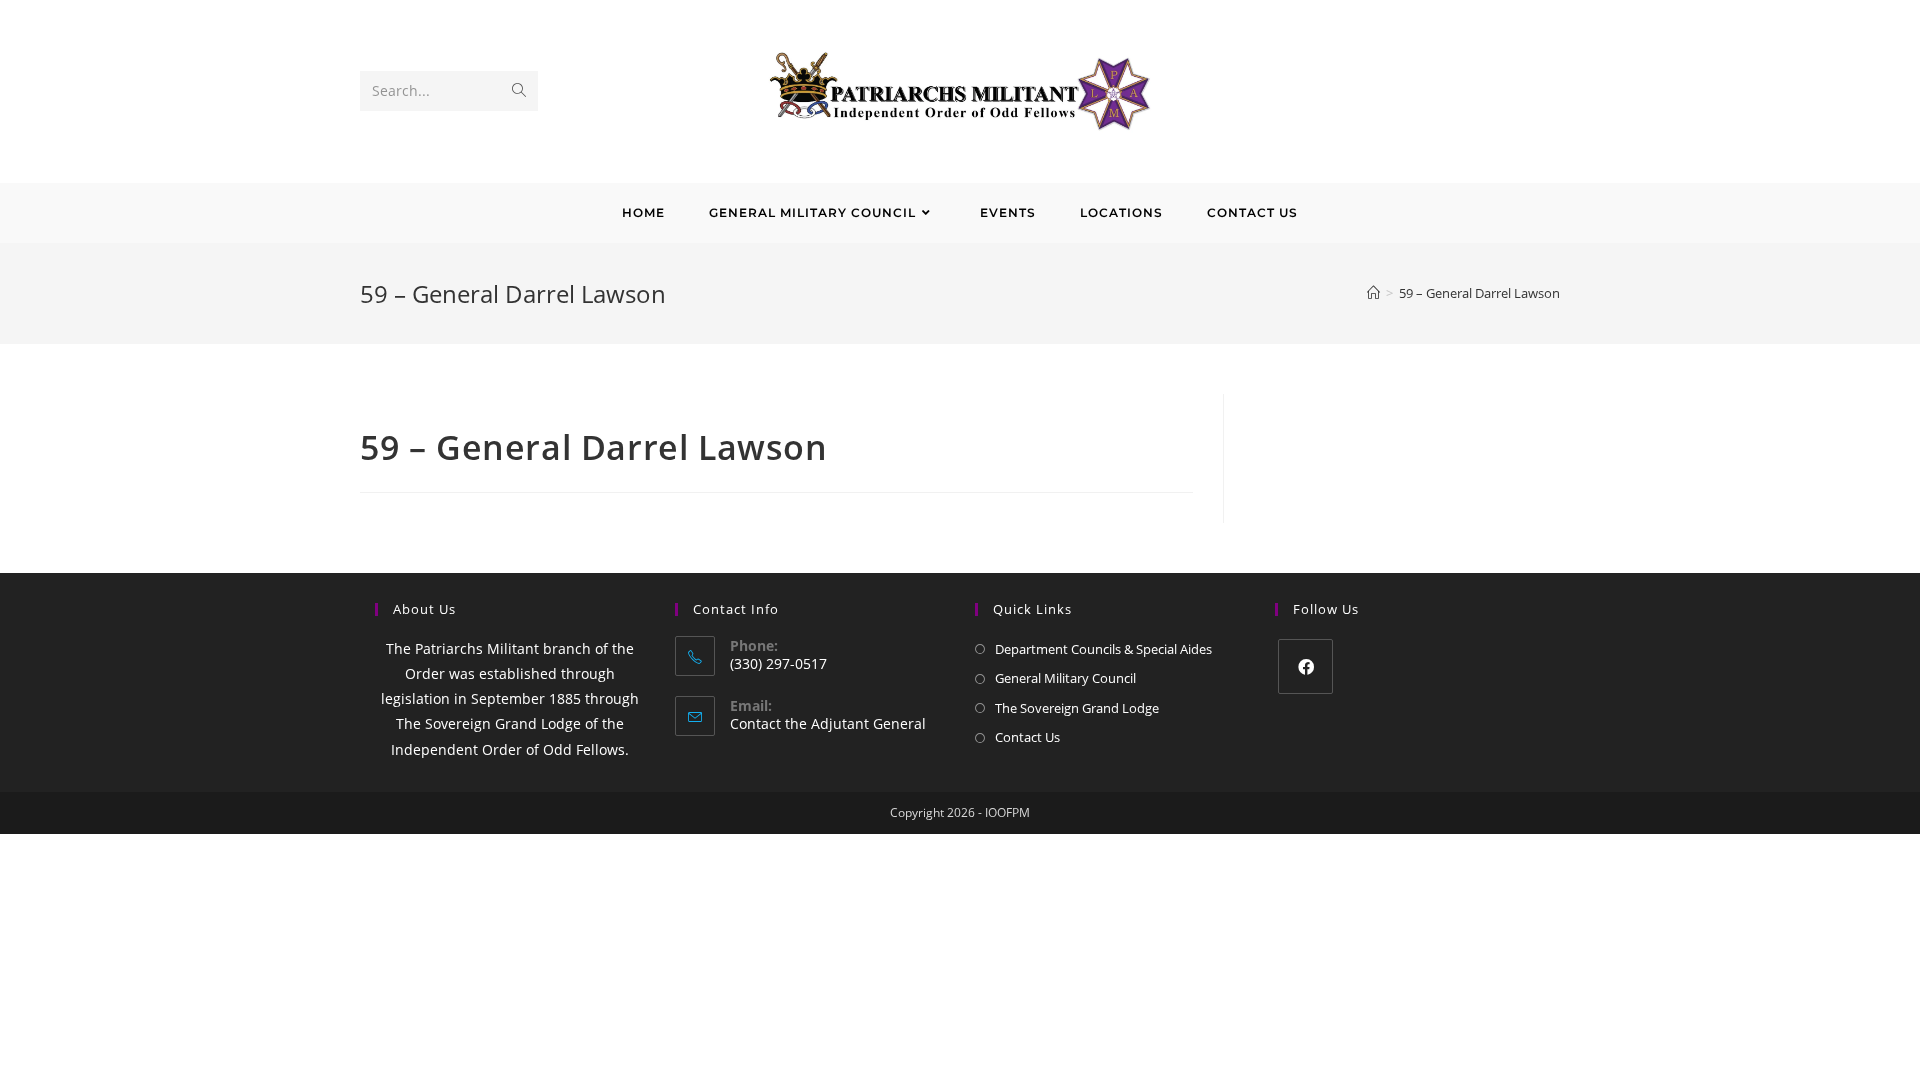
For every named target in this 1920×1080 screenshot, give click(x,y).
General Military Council (1065, 678)
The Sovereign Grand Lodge (1077, 708)
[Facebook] (1305, 666)
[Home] (1373, 293)
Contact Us (1027, 737)
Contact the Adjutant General (828, 723)
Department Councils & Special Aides (1103, 649)
